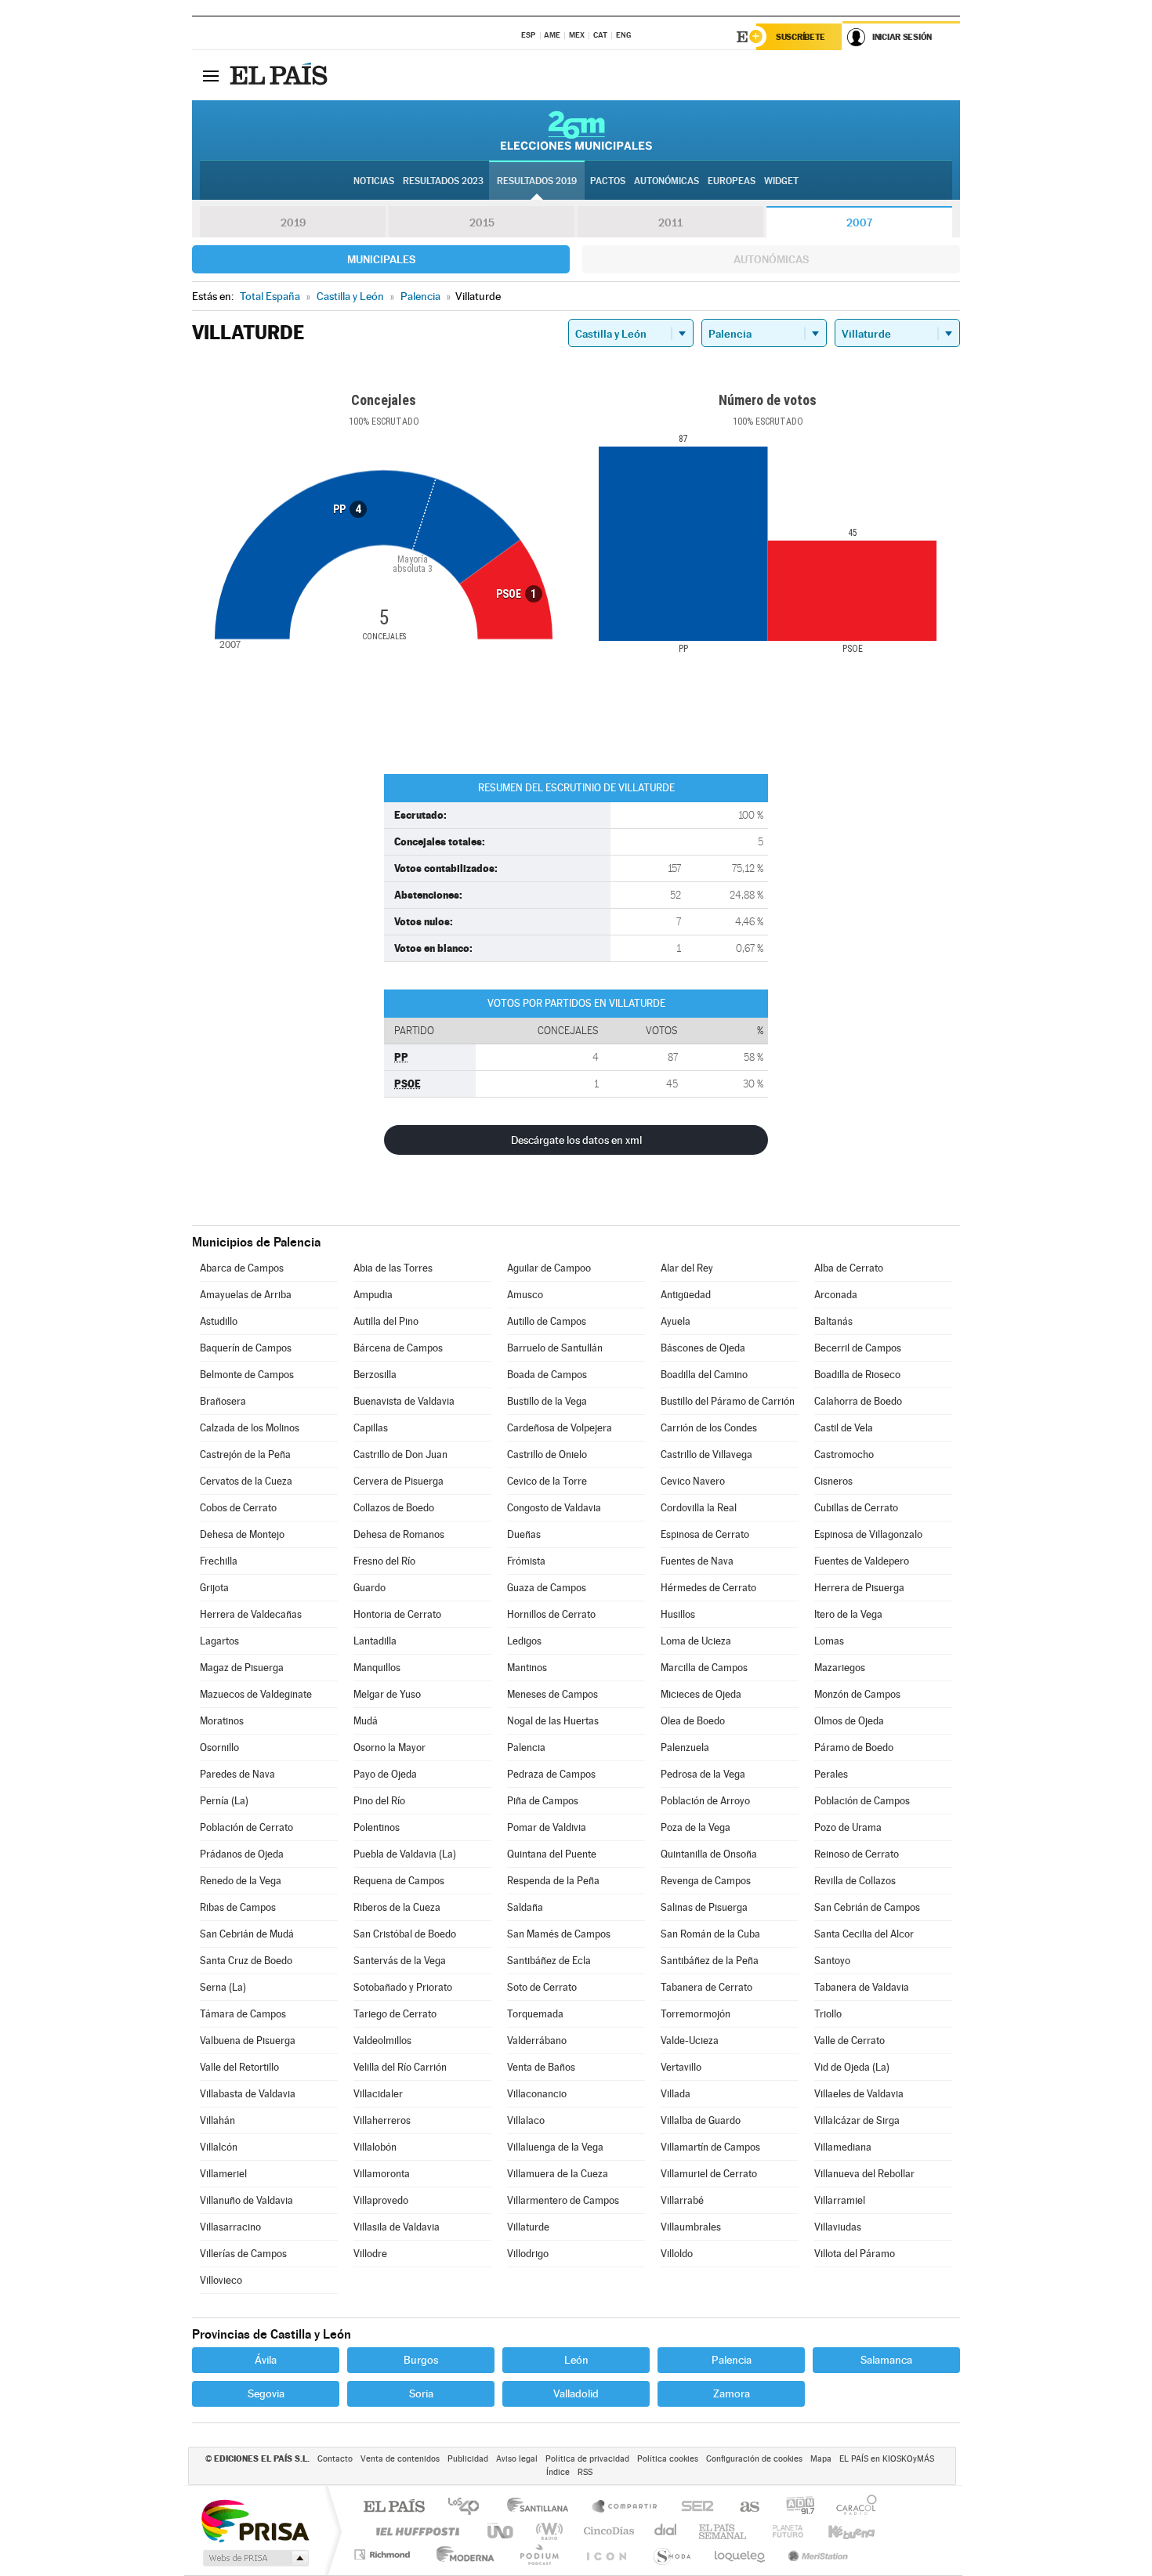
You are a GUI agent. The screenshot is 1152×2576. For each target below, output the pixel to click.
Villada (676, 2094)
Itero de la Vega (848, 1614)
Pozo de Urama (848, 1827)
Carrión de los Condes (709, 1428)
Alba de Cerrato (849, 1268)
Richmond (384, 2554)
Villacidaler (378, 2094)
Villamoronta (382, 2174)
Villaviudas (838, 2227)
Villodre (370, 2254)
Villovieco (221, 2280)
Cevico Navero (693, 1481)
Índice (558, 2472)
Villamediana (843, 2147)
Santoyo (832, 1961)
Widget (781, 181)
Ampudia (373, 1295)
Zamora (732, 2393)
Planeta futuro (781, 2531)
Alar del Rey (687, 1268)
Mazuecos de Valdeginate (256, 1694)
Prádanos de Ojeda (242, 1854)
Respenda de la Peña (553, 1881)
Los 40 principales (469, 2507)
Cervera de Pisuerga (398, 1481)
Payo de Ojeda (385, 1774)
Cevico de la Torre (547, 1481)
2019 (293, 223)
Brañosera (223, 1401)
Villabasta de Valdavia (248, 2094)
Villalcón (219, 2147)
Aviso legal (517, 2459)
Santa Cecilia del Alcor (864, 1934)
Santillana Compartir (625, 2507)
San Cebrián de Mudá (247, 1934)
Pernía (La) (224, 1801)
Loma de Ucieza (696, 1641)
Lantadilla (375, 1641)
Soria (421, 2393)
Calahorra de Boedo (858, 1401)
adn (794, 2507)
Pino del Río (379, 1801)
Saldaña (525, 1907)
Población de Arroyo (705, 1801)
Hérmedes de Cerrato (708, 1588)
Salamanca (886, 2360)
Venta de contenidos (400, 2459)
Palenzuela (685, 1747)
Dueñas (524, 1534)
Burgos (421, 2360)
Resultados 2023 (443, 181)
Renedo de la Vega (241, 1881)
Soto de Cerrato (542, 1987)
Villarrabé (682, 2200)
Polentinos (377, 1827)
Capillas (371, 1428)
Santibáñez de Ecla (549, 1961)
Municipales (381, 259)
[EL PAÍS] (281, 75)
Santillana (542, 2507)
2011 (670, 223)
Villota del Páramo (855, 2254)
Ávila (266, 2360)
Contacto (335, 2459)
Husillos (678, 1614)
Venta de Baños (541, 2067)
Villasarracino (230, 2227)
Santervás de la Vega (400, 1961)
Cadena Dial (666, 2531)
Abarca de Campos (242, 1268)
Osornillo (219, 1747)
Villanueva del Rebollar (864, 2174)
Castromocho (844, 1454)
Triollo (828, 2014)
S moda (671, 2554)
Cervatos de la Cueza (246, 1481)
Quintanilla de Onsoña (709, 1854)
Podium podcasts (538, 2554)
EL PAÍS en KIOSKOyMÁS (887, 2459)
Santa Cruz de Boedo (246, 1961)
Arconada (836, 1295)
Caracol (852, 2507)
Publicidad (468, 2459)
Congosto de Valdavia (554, 1508)
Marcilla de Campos (704, 1668)
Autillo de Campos (547, 1321)
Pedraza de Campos (551, 1774)
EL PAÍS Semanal (724, 2531)
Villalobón (375, 2147)
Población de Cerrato (246, 1827)
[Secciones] (211, 75)
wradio (547, 2531)
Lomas (829, 1641)
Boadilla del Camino (704, 1375)
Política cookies (668, 2459)
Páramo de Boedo (854, 1747)
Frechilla (219, 1561)
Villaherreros (382, 2120)
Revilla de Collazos (855, 1881)
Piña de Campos (543, 1801)
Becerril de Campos (858, 1348)
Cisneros (833, 1481)
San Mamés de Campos (559, 1934)
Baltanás (833, 1321)
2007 (859, 223)
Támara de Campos (243, 2014)
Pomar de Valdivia (547, 1827)
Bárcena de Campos (398, 1348)
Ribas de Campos (238, 1907)
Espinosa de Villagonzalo (868, 1534)
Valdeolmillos (382, 2041)
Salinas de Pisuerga (704, 1907)
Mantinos (527, 1668)
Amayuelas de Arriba (246, 1295)
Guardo (370, 1588)
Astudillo (219, 1321)
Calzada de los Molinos (250, 1428)
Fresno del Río (384, 1561)
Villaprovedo (381, 2200)
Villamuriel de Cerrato (709, 2174)
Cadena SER (693, 2507)
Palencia (526, 1747)
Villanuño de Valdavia (246, 2200)
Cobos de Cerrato (238, 1508)
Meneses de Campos (552, 1694)
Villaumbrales (691, 2227)
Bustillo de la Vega (547, 1401)
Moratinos (222, 1721)
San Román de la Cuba (710, 1934)
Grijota (214, 1588)
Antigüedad (686, 1295)
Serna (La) (223, 1987)
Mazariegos (840, 1668)
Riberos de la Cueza (397, 1907)
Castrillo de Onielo (547, 1454)
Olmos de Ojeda (849, 1721)
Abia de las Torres (393, 1268)
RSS (585, 2472)
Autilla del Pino (386, 1321)
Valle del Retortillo (239, 2067)
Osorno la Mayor (389, 1747)
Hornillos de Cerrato (551, 1614)
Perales (831, 1774)
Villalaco (526, 2120)
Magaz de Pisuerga (242, 1668)
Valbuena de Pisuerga (248, 2041)
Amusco (525, 1295)
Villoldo (677, 2254)
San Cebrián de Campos (867, 1907)
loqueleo (741, 2554)
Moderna (461, 2554)
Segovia (266, 2393)
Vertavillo (681, 2067)
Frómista (526, 1561)
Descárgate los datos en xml (576, 1140)
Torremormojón (696, 2014)
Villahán (217, 2120)
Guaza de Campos (547, 1588)
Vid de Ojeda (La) (852, 2067)
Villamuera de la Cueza (558, 2174)
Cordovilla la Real (699, 1508)
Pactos (608, 181)
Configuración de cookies (754, 2459)
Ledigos (524, 1641)
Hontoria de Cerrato (397, 1614)
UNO (502, 2531)
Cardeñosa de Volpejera (560, 1428)
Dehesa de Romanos (399, 1534)
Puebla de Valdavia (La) (405, 1854)
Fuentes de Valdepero (862, 1561)
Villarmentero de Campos (563, 2200)
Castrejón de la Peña (245, 1454)
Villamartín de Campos (710, 2147)
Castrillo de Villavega (706, 1454)
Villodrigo (528, 2254)
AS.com (743, 2507)
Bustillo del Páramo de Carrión (728, 1401)
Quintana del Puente (552, 1854)
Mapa (821, 2459)
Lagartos (219, 1641)
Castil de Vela (844, 1428)
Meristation (816, 2554)
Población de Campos (862, 1801)
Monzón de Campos (857, 1694)
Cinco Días (607, 2531)
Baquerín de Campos (246, 1348)
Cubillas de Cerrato (856, 1508)
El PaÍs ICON (606, 2554)
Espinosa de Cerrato (705, 1534)
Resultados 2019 (537, 181)
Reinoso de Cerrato (857, 1854)
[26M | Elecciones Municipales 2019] (576, 130)
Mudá (366, 1721)
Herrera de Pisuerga (859, 1588)
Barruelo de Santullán (555, 1348)
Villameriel (223, 2174)
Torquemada (535, 2014)
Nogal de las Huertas (553, 1721)
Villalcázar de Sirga (857, 2120)
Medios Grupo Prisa (254, 2558)
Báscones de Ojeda (703, 1348)
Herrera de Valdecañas (251, 1614)
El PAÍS (394, 2507)
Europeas (732, 181)
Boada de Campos (547, 1375)
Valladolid (576, 2393)
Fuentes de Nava (697, 1561)
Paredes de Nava (237, 1774)
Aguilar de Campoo (549, 1268)
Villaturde (528, 2227)
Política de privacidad (587, 2459)
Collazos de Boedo (394, 1508)
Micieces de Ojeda (701, 1694)
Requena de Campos (399, 1881)
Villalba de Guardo (701, 2120)
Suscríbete (801, 37)
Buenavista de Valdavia (404, 1401)
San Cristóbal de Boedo (405, 1934)
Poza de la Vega (696, 1827)
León (576, 2360)
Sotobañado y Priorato (403, 1987)
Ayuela (676, 1321)
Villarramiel (840, 2200)
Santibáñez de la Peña (710, 1961)
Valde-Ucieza (690, 2041)
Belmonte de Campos (247, 1375)
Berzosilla (375, 1375)
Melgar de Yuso (387, 1694)
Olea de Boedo (693, 1721)
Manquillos (377, 1668)
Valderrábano (537, 2041)
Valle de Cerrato (850, 2041)
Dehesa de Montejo (242, 1534)
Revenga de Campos (706, 1881)
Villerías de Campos (243, 2254)
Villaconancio (537, 2094)
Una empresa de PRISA (255, 2520)
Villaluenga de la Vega (555, 2147)
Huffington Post (415, 2531)
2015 (482, 223)
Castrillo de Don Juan (400, 1454)
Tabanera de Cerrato (706, 1987)
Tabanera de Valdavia (862, 1987)
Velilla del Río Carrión (400, 2067)
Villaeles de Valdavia (859, 2094)
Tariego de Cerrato (395, 2014)
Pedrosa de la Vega (703, 1774)
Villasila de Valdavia (397, 2227)
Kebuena (838, 2531)
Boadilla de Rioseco (857, 1375)
